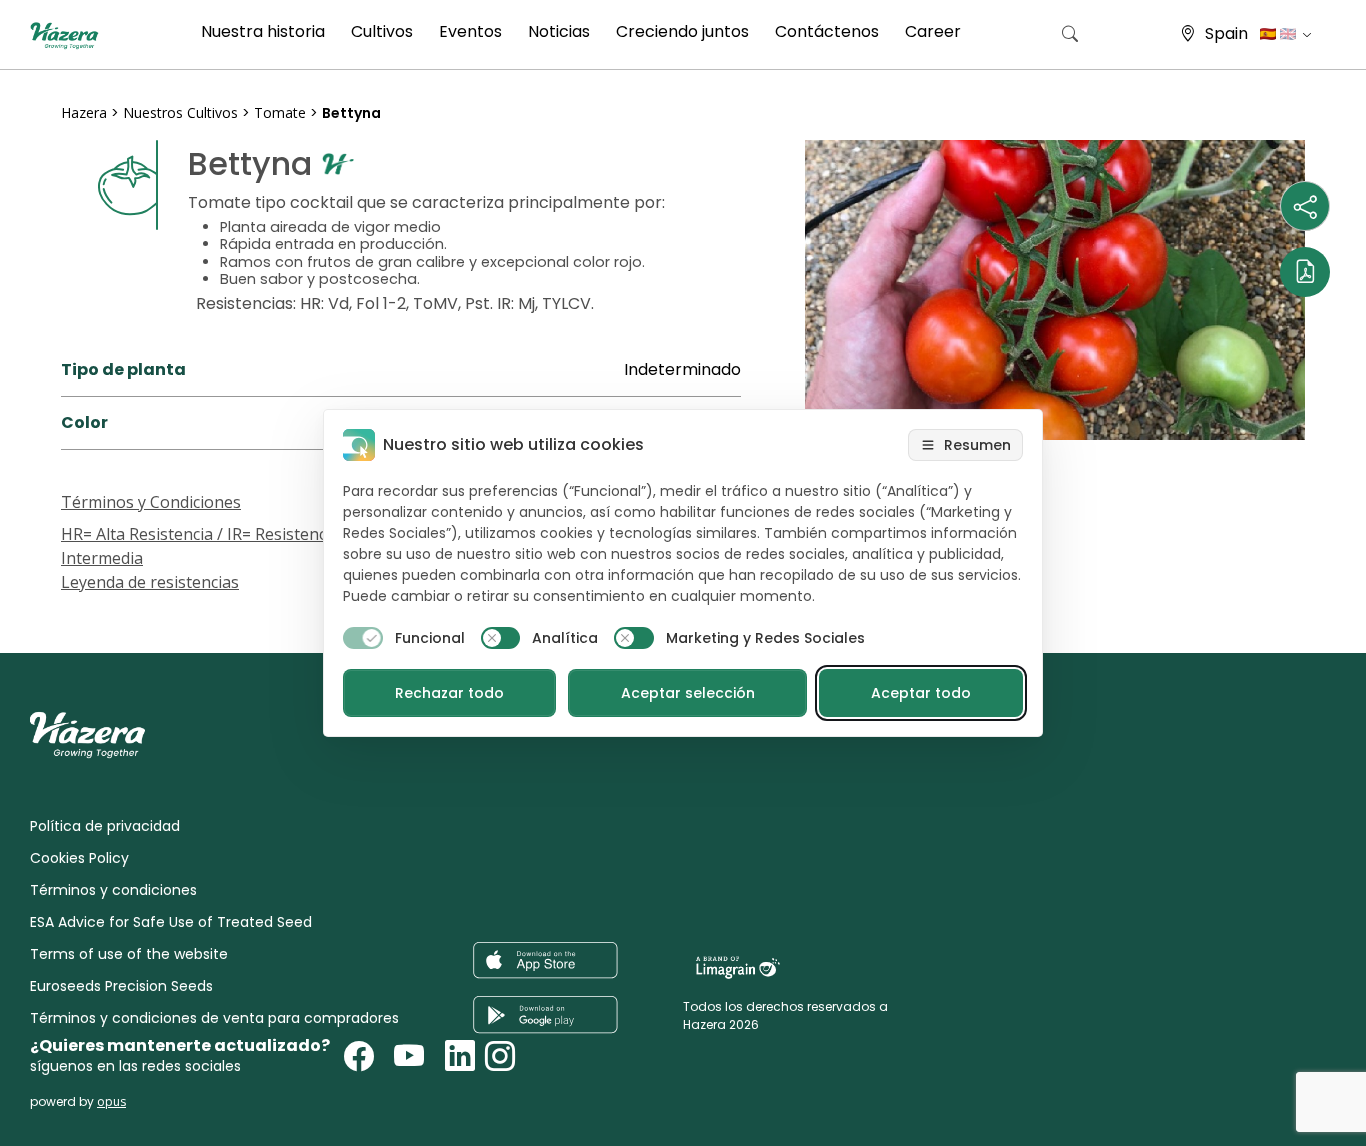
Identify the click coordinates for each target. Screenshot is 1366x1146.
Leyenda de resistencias (150, 582)
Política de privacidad (105, 826)
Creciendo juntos (682, 31)
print (80, 605)
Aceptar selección (688, 693)
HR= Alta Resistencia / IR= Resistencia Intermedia (200, 546)
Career (933, 31)
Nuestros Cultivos (182, 112)
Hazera (84, 112)
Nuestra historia (263, 31)
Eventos (470, 31)
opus (111, 1101)
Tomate (280, 112)
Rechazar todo (449, 693)
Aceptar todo (921, 693)
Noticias (559, 31)
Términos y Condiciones (151, 502)
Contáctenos (827, 31)
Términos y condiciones (113, 890)
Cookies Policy (79, 858)
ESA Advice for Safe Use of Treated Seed (171, 922)
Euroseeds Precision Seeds (121, 986)
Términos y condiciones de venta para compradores (214, 1018)
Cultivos (382, 31)
